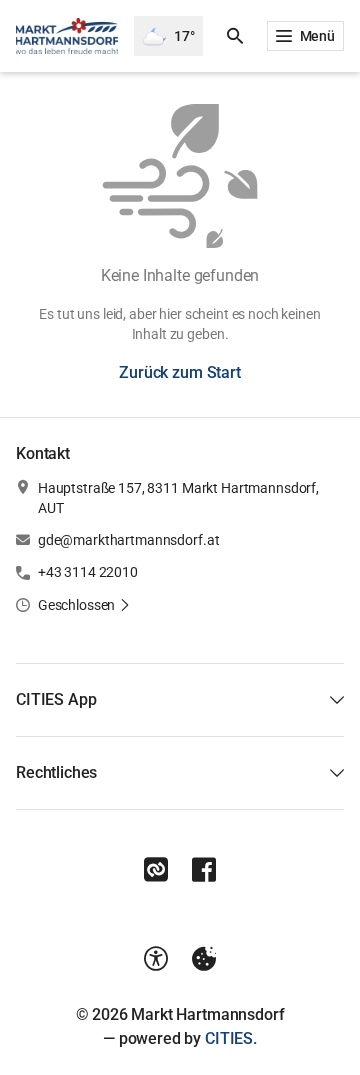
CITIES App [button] (56, 699)
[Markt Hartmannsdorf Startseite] (67, 36)
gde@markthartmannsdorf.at (129, 540)
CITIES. (231, 1038)
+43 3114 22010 (88, 572)
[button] (84, 605)
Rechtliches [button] (56, 772)
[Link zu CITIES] (156, 870)
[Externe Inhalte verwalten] (204, 959)
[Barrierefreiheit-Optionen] (156, 959)
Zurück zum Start (179, 372)
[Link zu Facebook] (204, 870)
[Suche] (235, 36)
